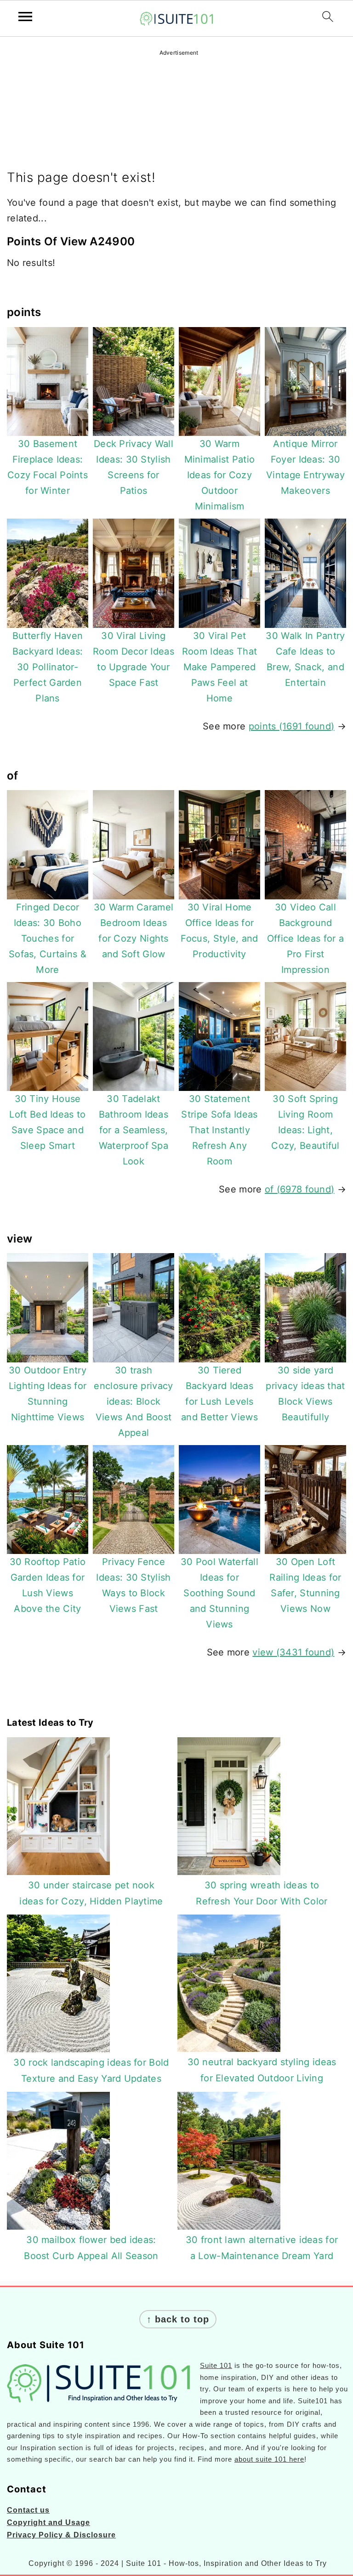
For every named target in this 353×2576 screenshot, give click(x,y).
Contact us (28, 2510)
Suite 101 (216, 2365)
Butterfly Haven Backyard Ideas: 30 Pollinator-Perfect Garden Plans (48, 667)
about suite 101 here (269, 2459)
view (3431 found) (293, 1652)
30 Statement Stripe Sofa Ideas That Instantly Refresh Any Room (219, 1130)
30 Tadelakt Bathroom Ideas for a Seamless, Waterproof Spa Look (134, 1130)
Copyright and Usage (48, 2522)
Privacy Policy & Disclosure (61, 2535)
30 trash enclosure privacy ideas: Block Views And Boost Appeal (133, 1401)
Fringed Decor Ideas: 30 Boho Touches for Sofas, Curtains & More (48, 938)
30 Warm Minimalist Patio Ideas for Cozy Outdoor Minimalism (220, 475)
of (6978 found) (300, 1189)
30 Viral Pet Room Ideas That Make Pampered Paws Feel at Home (220, 667)
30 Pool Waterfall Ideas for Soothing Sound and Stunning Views (219, 1593)
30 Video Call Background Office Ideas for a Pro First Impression (305, 938)
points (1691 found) (292, 726)
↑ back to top (178, 2319)
